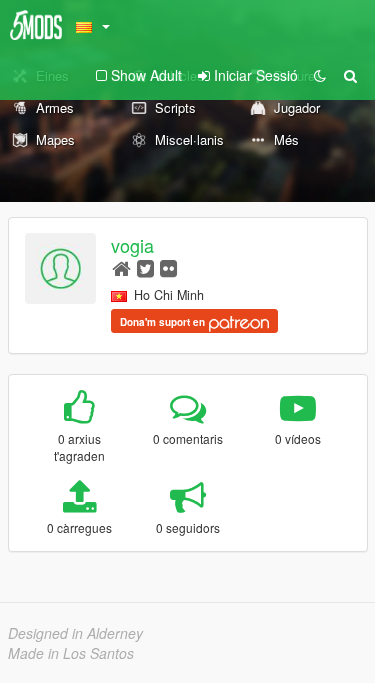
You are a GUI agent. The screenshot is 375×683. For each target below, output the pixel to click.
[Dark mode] (320, 75)
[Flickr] (168, 267)
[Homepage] (121, 267)
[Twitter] (145, 267)
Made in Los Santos (71, 653)
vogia (132, 245)
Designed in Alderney (75, 633)
